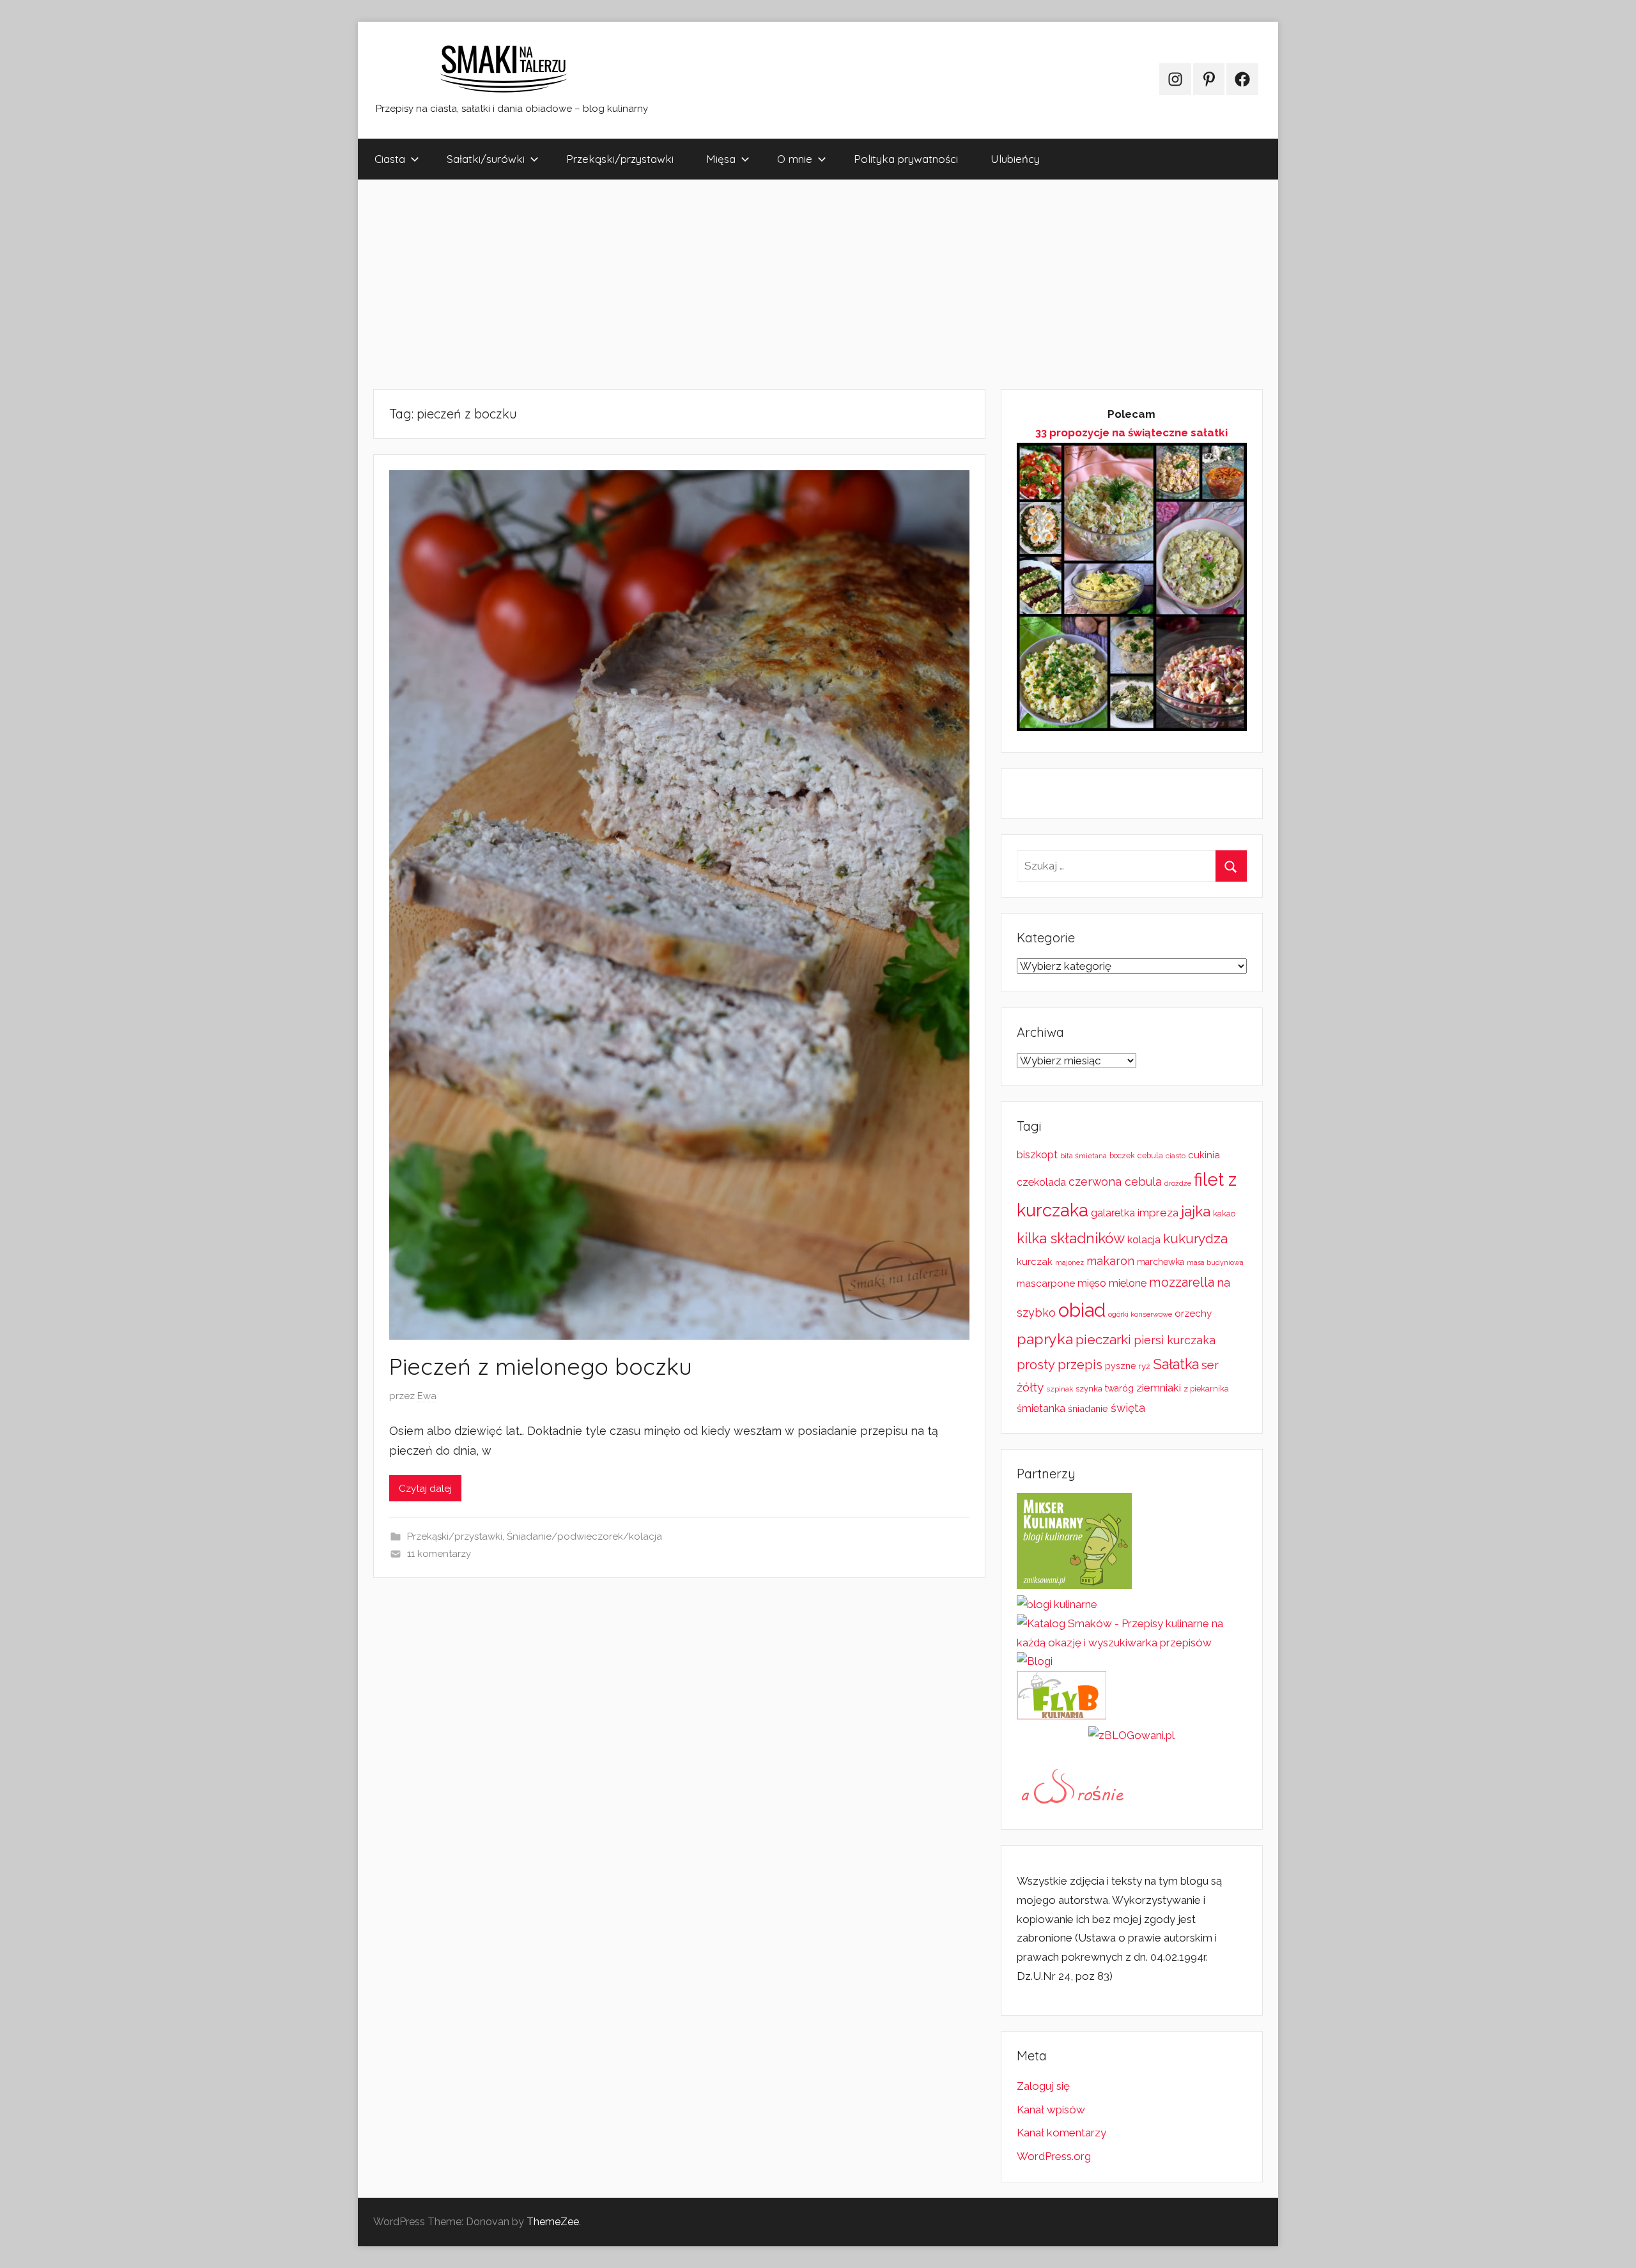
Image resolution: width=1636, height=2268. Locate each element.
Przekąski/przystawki (620, 159)
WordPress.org (1054, 2156)
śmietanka (1041, 1408)
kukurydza (1195, 1238)
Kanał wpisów (1051, 2110)
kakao (1224, 1214)
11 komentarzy (439, 1554)
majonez (1069, 1263)
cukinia (1204, 1155)
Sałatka (1176, 1364)
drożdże (1178, 1183)
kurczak (1035, 1262)
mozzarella (1182, 1282)
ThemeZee (553, 2222)
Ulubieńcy (1015, 159)
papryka (1045, 1339)
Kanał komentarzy (1061, 2133)
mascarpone (1046, 1283)
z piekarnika (1206, 1389)
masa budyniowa (1215, 1262)
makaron (1110, 1261)
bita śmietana (1084, 1156)
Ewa (427, 1396)
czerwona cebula (1115, 1182)
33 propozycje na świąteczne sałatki (1131, 433)
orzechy (1193, 1314)
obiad (1082, 1310)
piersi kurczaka (1175, 1340)
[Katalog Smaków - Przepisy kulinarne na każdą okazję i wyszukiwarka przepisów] (1132, 1643)
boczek (1122, 1156)
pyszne (1120, 1366)
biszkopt (1037, 1155)
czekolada (1041, 1182)
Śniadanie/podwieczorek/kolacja (584, 1536)
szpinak (1060, 1389)
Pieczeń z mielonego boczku (541, 1366)
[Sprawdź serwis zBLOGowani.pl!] (1131, 1735)
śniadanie (1088, 1408)
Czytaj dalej (425, 1489)
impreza (1158, 1213)
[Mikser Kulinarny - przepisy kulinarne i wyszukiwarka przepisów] (1074, 1585)
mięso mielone (1112, 1283)
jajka (1196, 1211)
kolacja (1144, 1240)
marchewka (1161, 1262)
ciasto (1176, 1156)
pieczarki (1103, 1339)
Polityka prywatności (906, 159)
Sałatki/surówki (486, 159)
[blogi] (1035, 1661)
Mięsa (721, 159)
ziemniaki (1159, 1388)
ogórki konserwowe (1140, 1314)
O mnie (795, 159)
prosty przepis (1060, 1365)
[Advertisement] (741, 284)
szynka (1089, 1389)
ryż (1144, 1366)
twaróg (1119, 1388)
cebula (1150, 1155)
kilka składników (1071, 1238)
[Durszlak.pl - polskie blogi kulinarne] (1057, 1604)
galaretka (1113, 1213)
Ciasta (390, 159)
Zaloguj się (1043, 2086)
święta (1128, 1408)
